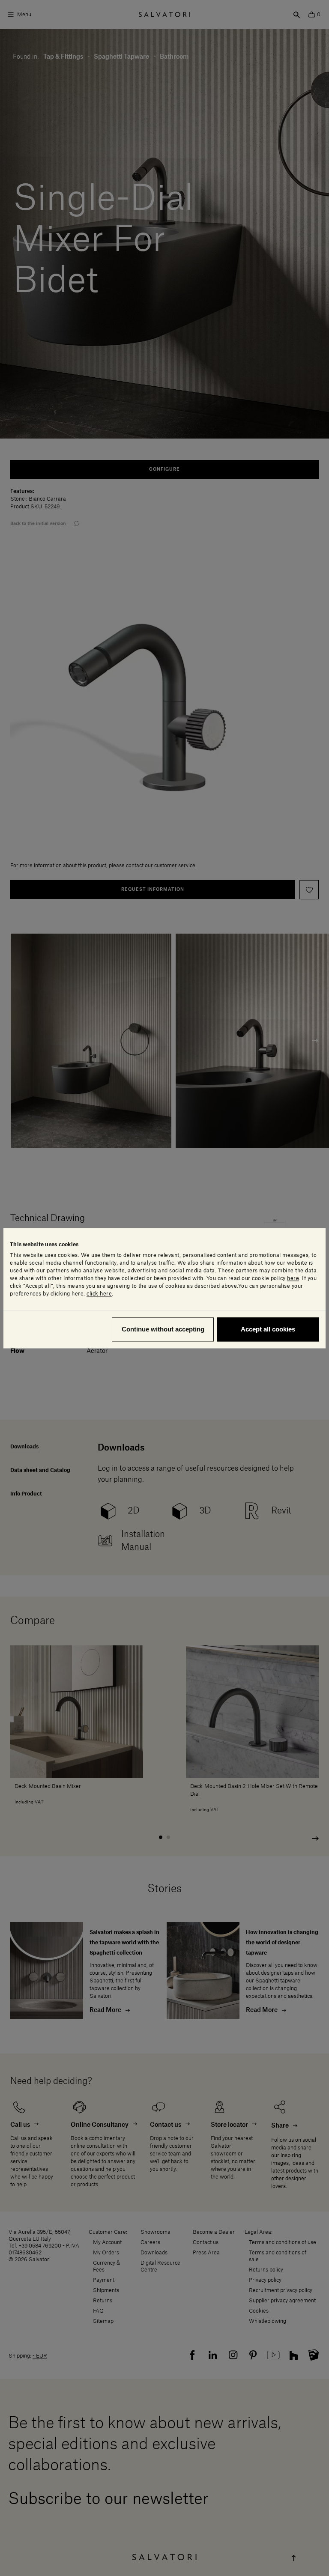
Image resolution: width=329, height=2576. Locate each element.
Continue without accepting (163, 1329)
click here (99, 1294)
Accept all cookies (268, 1329)
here (293, 1278)
